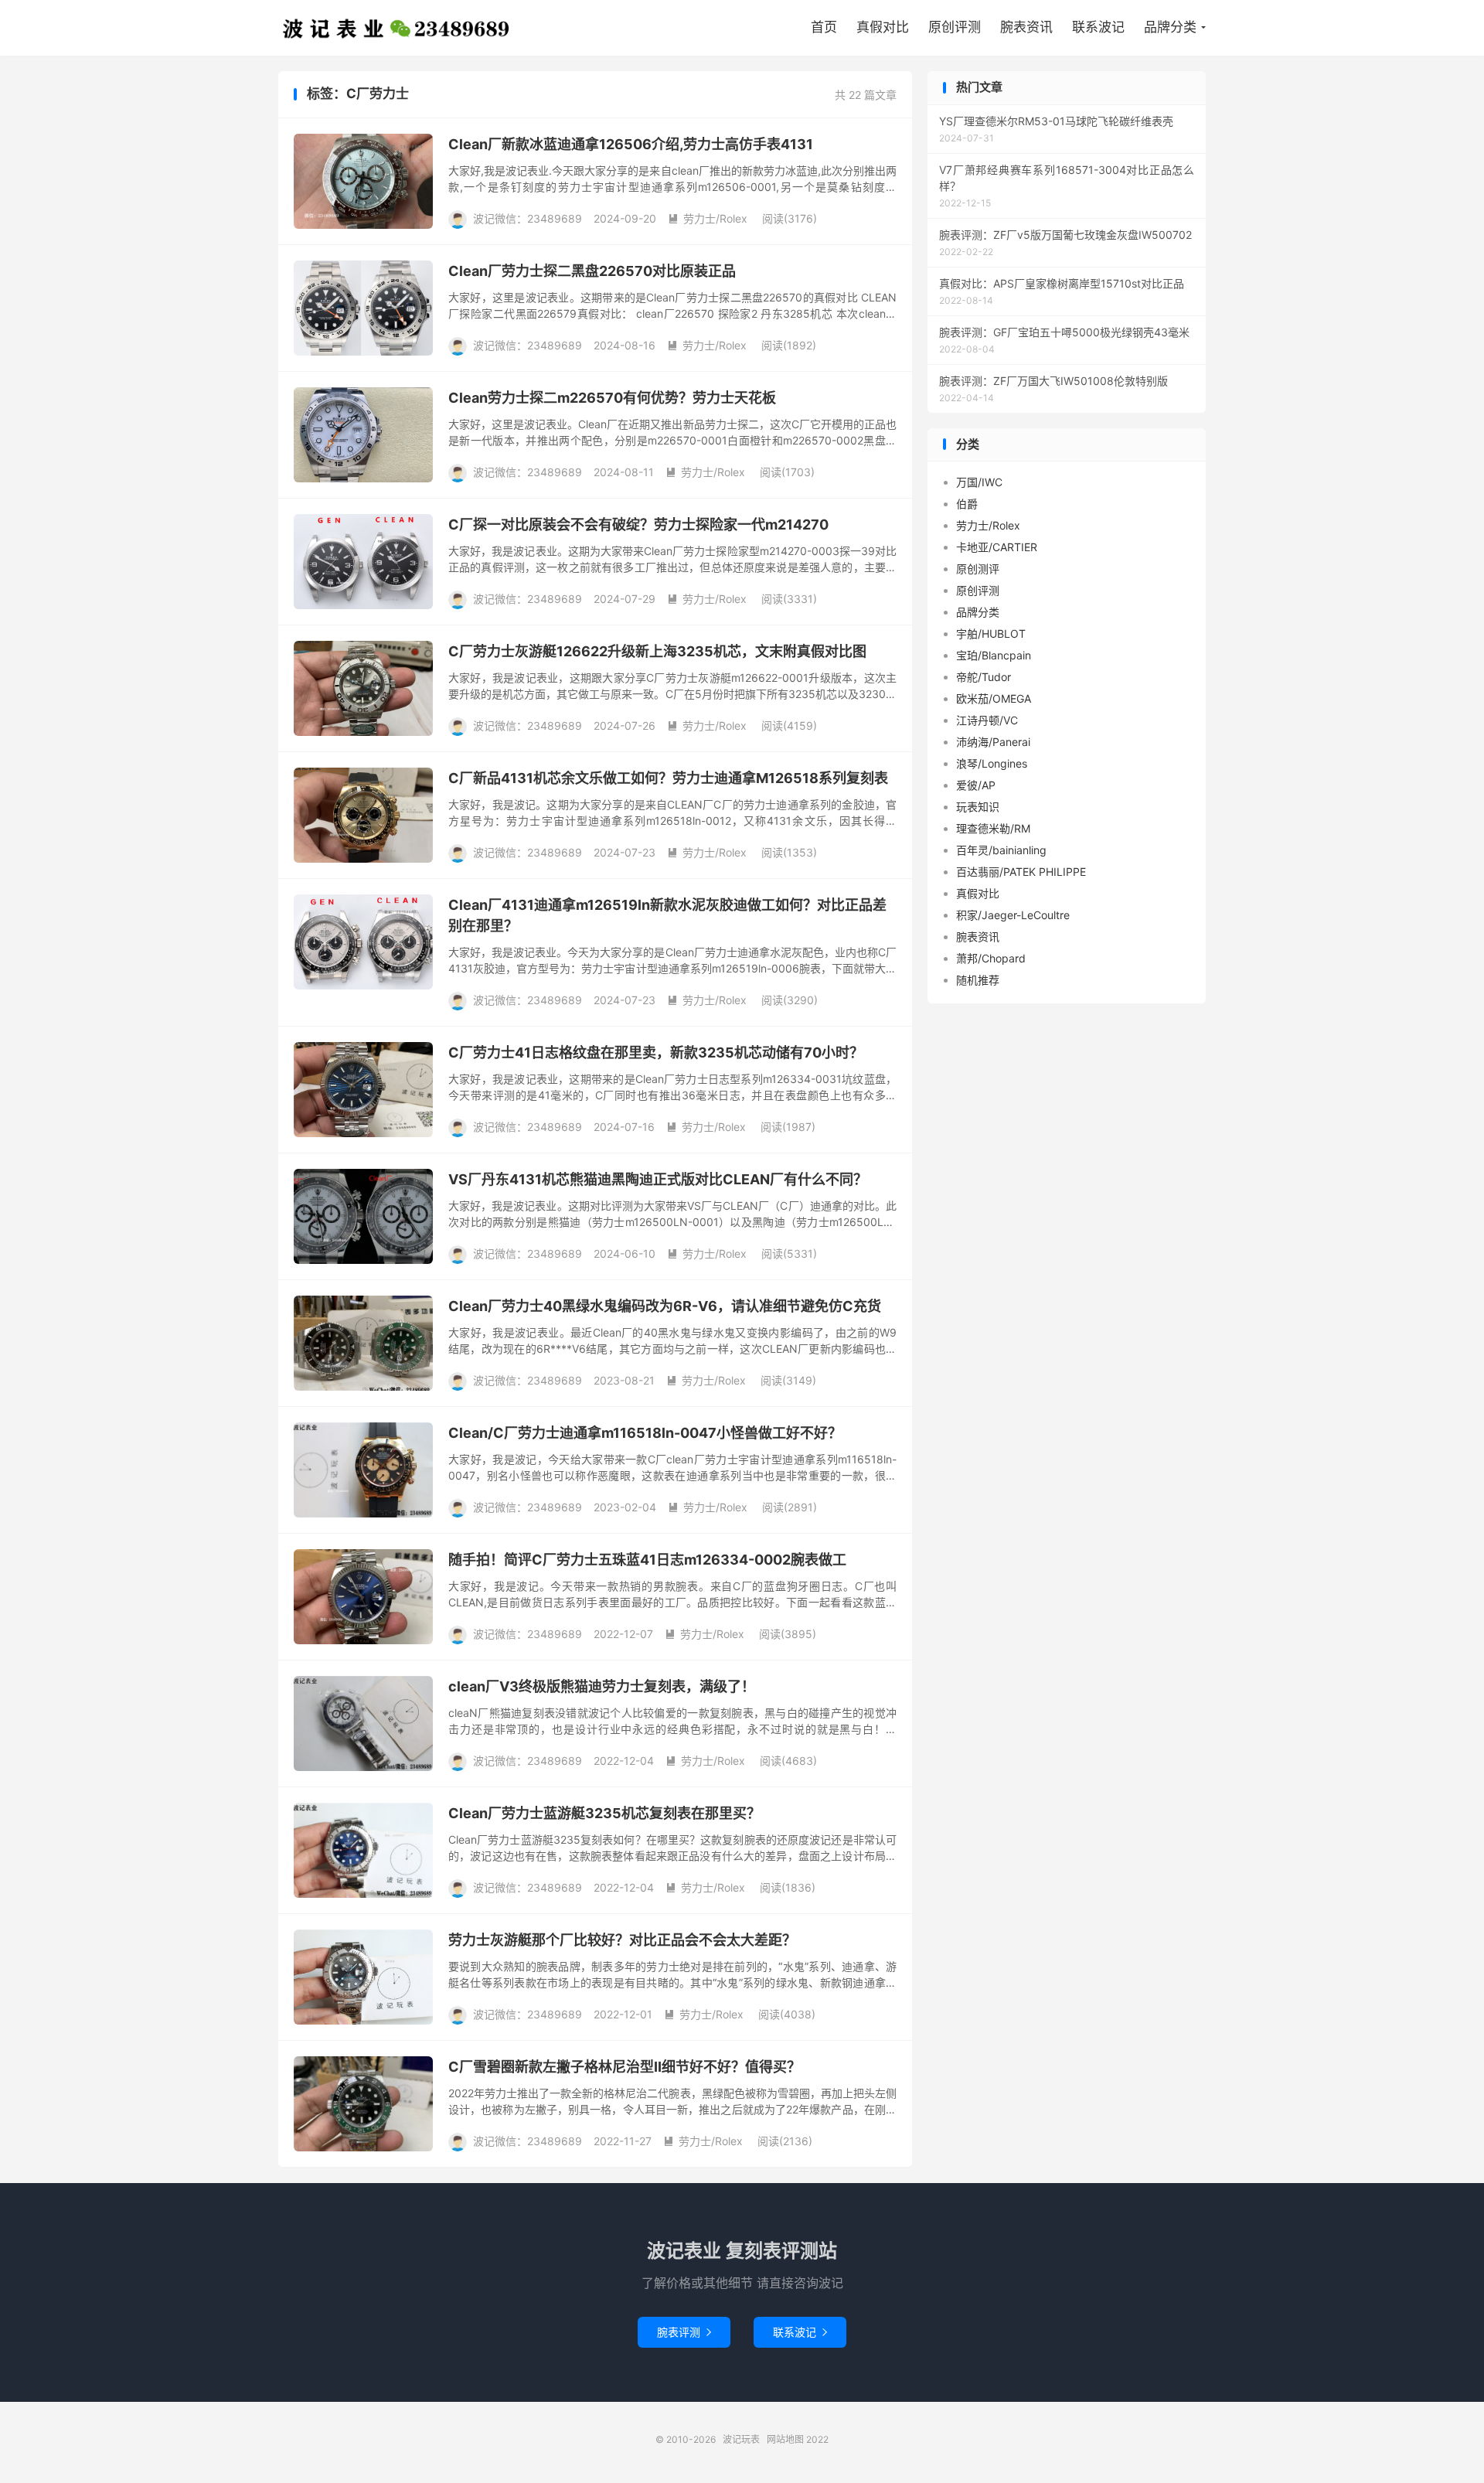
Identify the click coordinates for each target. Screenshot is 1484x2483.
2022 (817, 2439)
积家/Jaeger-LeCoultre (1013, 915)
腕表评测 (684, 2332)
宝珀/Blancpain (994, 655)
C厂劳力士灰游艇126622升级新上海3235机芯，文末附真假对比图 (657, 651)
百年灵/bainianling (1001, 850)
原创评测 (955, 27)
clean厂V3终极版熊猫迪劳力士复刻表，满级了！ (602, 1686)
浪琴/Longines (992, 763)
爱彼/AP (976, 785)
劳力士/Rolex (708, 218)
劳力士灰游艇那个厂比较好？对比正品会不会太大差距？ (622, 1940)
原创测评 (978, 569)
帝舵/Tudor (984, 677)
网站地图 (785, 2439)
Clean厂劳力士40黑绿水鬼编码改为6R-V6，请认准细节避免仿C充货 (665, 1306)
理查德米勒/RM (993, 828)
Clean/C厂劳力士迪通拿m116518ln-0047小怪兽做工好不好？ (645, 1433)
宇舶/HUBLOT (991, 634)
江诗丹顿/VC (987, 720)
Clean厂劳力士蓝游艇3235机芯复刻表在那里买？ (604, 1813)
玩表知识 (978, 807)
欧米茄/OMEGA (994, 698)
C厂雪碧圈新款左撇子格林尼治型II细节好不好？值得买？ (625, 2067)
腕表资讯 (1026, 27)
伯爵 (967, 504)
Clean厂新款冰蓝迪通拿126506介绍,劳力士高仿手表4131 (631, 144)
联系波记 (1098, 27)
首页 (824, 27)
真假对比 (883, 27)
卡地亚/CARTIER (997, 547)
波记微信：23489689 (528, 218)
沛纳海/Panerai (993, 742)
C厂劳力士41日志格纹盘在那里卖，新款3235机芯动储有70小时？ (656, 1052)
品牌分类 (1170, 27)
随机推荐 (978, 980)
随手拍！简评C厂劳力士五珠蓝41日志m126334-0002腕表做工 (647, 1560)
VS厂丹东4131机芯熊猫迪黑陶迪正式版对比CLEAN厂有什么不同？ (658, 1179)
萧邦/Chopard (991, 958)
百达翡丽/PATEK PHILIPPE (1021, 872)
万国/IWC (979, 482)
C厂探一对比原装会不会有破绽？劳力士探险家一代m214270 (638, 525)
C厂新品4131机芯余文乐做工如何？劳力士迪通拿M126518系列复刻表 (668, 778)
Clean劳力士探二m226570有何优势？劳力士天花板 (612, 398)
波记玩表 (397, 28)
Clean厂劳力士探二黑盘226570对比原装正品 (592, 271)
